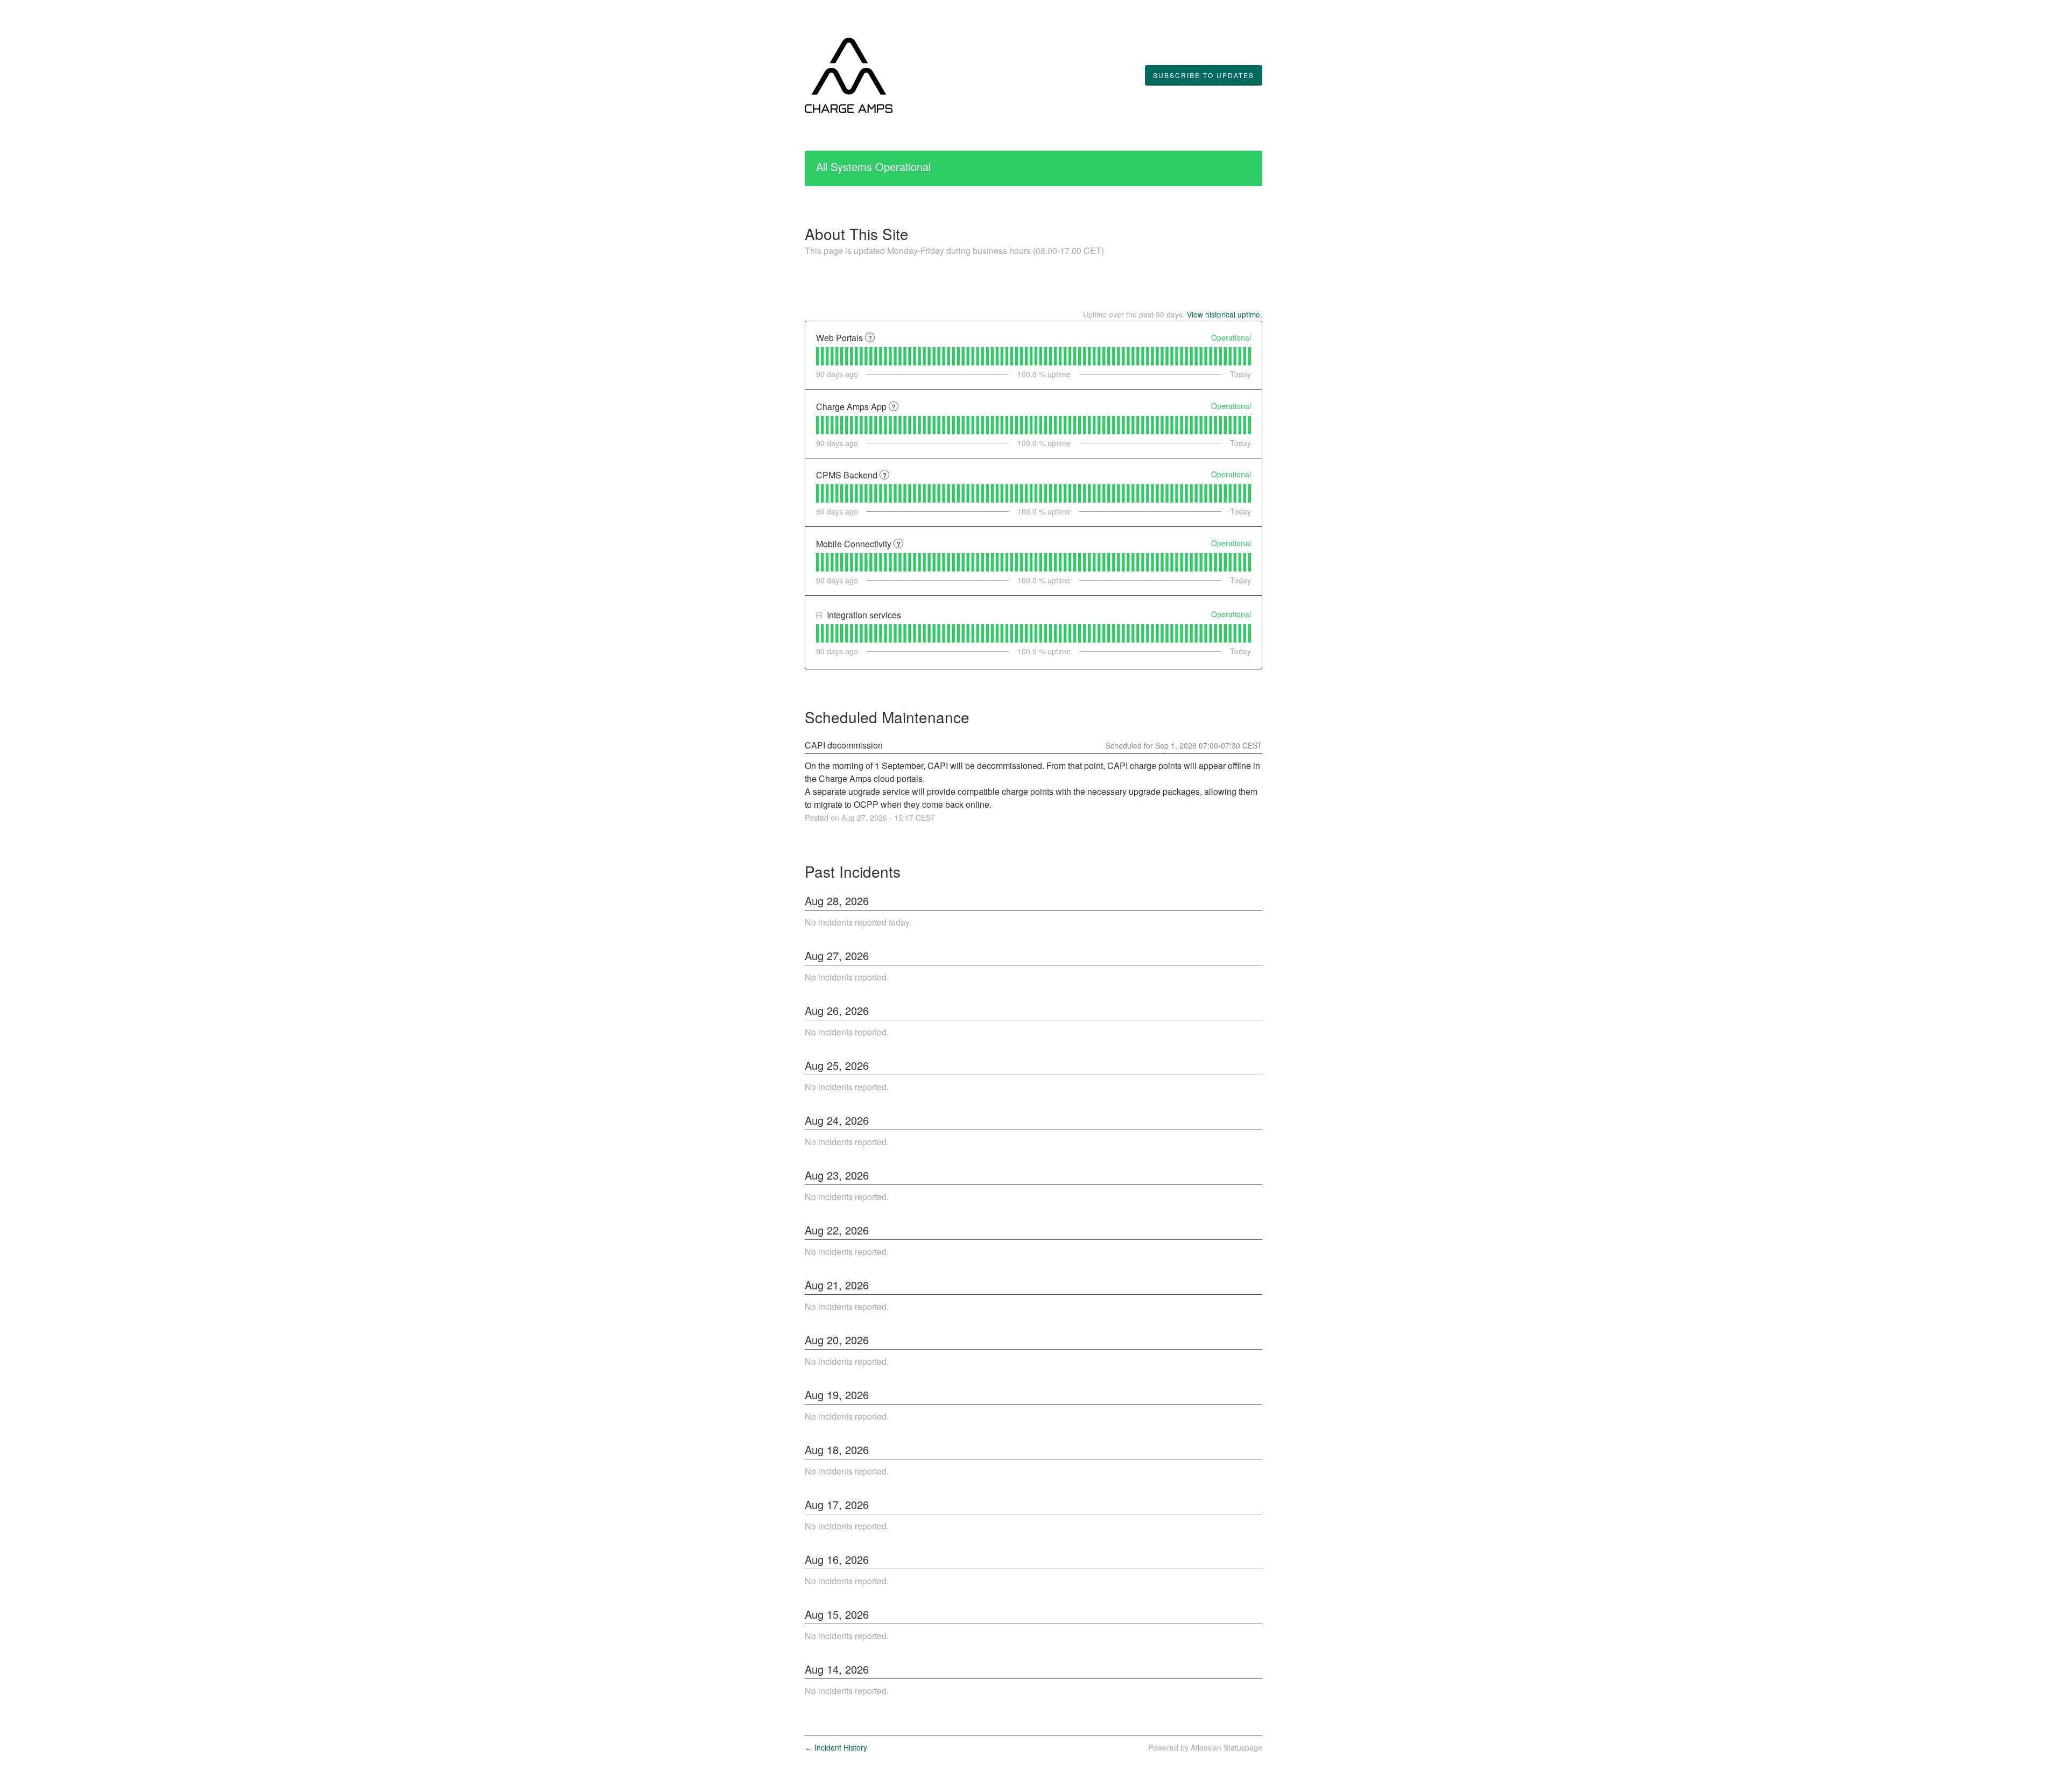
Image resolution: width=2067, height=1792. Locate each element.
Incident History (836, 1747)
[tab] (817, 356)
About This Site (857, 234)
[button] (1204, 75)
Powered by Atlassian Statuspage (1205, 1747)
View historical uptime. (1225, 314)
